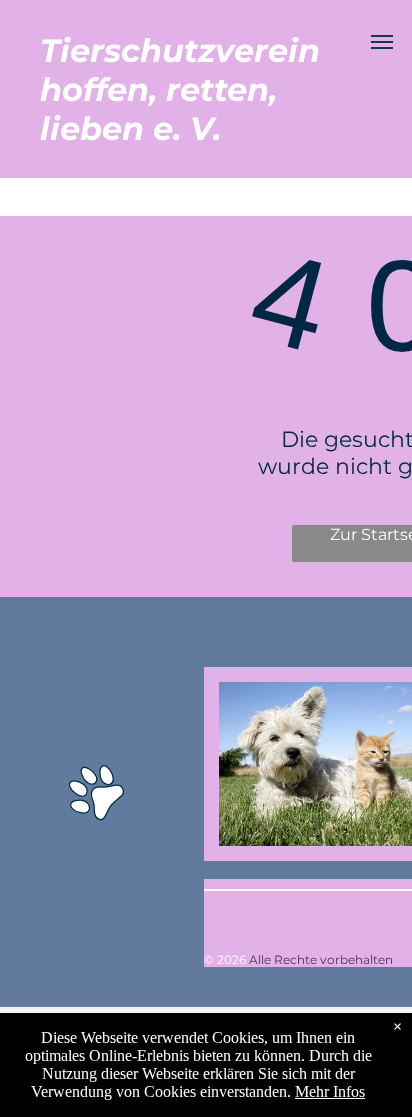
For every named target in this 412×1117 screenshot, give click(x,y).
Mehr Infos (330, 1091)
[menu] (382, 42)
